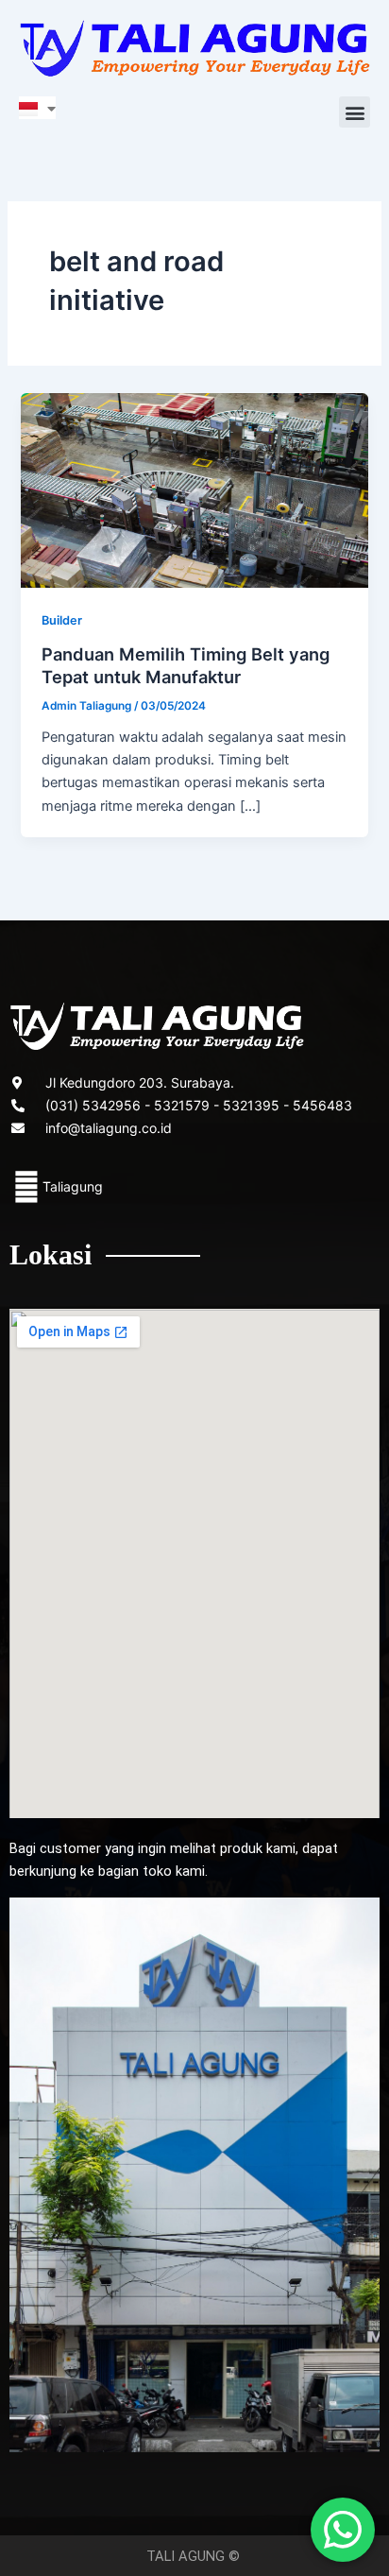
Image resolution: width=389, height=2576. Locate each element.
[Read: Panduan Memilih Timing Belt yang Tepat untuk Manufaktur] (194, 489)
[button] (355, 112)
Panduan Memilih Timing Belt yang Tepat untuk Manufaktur (186, 665)
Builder (62, 620)
